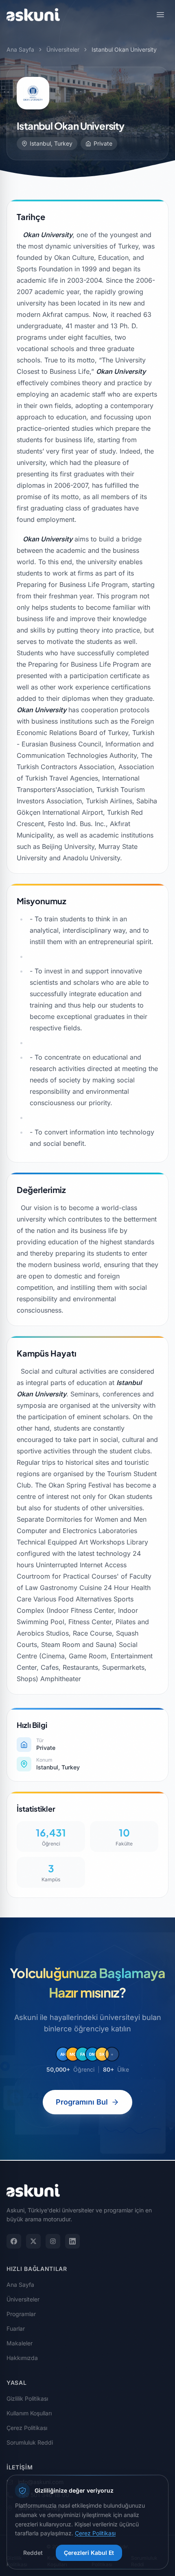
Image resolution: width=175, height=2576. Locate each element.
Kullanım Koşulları (29, 2413)
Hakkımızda (22, 2358)
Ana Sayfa (20, 49)
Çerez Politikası (27, 2428)
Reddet (33, 2553)
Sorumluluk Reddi (30, 2442)
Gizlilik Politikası (27, 2398)
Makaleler (20, 2343)
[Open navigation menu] (160, 15)
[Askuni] (33, 15)
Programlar (21, 2314)
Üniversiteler (63, 49)
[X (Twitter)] (33, 2241)
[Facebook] (14, 2241)
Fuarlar (16, 2328)
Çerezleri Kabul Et (89, 2553)
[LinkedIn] (72, 2241)
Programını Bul (82, 2102)
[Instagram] (53, 2241)
